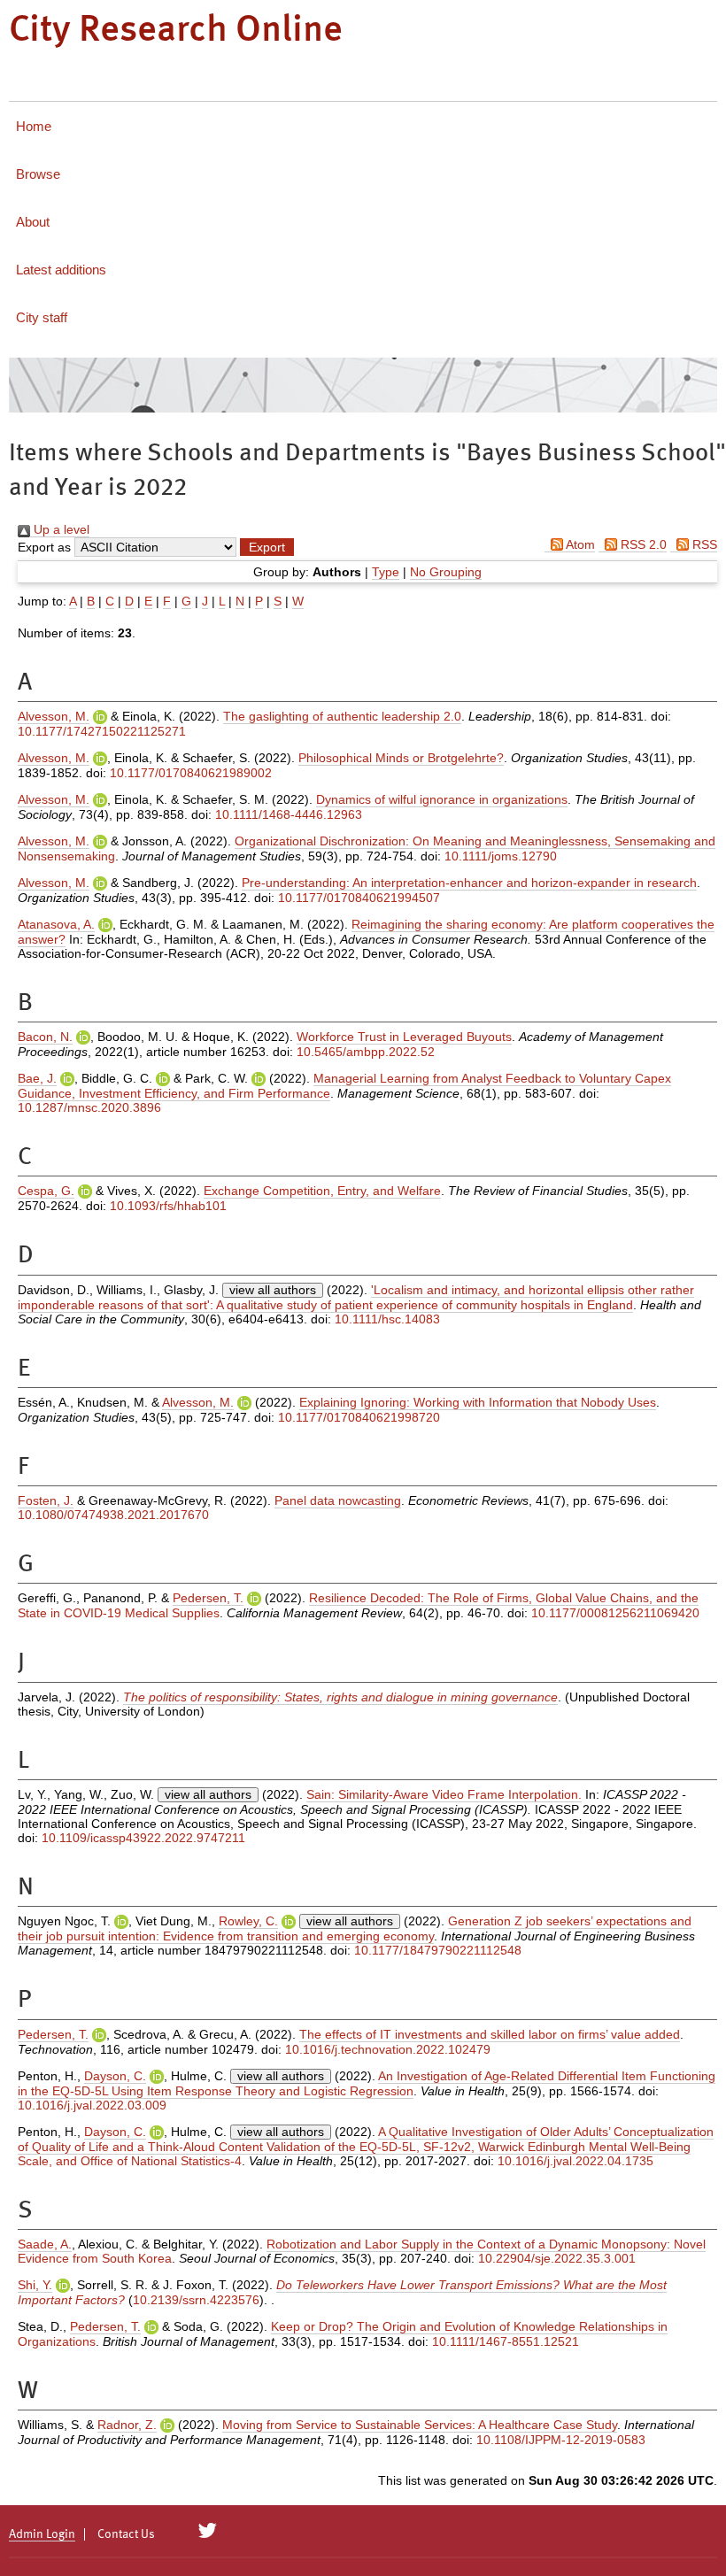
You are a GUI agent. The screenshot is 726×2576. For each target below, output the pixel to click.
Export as (44, 547)
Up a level (60, 529)
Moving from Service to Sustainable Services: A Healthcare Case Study (420, 2425)
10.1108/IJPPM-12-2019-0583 (561, 2440)
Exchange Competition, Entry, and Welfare (322, 1191)
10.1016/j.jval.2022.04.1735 (575, 2161)
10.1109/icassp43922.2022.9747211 (143, 1838)
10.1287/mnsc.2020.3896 (89, 1107)
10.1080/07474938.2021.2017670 (113, 1515)
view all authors (273, 1290)
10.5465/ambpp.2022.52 (366, 1052)
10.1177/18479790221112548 (438, 1950)
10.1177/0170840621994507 (359, 898)
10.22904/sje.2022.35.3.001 (557, 2258)
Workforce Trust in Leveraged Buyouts (404, 1037)
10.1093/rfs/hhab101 (168, 1206)
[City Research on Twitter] (208, 2531)
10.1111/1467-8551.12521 (506, 2341)
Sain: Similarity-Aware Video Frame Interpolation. (444, 1794)
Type (386, 572)
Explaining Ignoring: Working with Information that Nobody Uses (478, 1402)
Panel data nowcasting (338, 1500)
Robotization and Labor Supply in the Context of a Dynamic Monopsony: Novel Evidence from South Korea (362, 2251)
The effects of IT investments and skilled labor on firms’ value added (490, 2034)
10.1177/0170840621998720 (359, 1417)
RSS (703, 544)
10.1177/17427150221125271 (102, 731)
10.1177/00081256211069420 (615, 1613)
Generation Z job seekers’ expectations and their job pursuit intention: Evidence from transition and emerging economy (355, 1928)
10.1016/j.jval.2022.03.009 (92, 2105)
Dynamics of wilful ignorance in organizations (442, 799)
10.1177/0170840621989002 (191, 773)
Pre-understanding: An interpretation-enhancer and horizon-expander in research (469, 883)
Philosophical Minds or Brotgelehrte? (401, 758)
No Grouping (446, 572)
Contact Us (126, 2534)
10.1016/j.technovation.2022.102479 (388, 2049)
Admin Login (42, 2534)
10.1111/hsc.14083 (387, 1319)
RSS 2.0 (642, 544)
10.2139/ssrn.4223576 (196, 2300)
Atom (579, 544)
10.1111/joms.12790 (501, 856)
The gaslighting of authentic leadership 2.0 (342, 716)
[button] (267, 547)
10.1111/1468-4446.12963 (289, 814)
